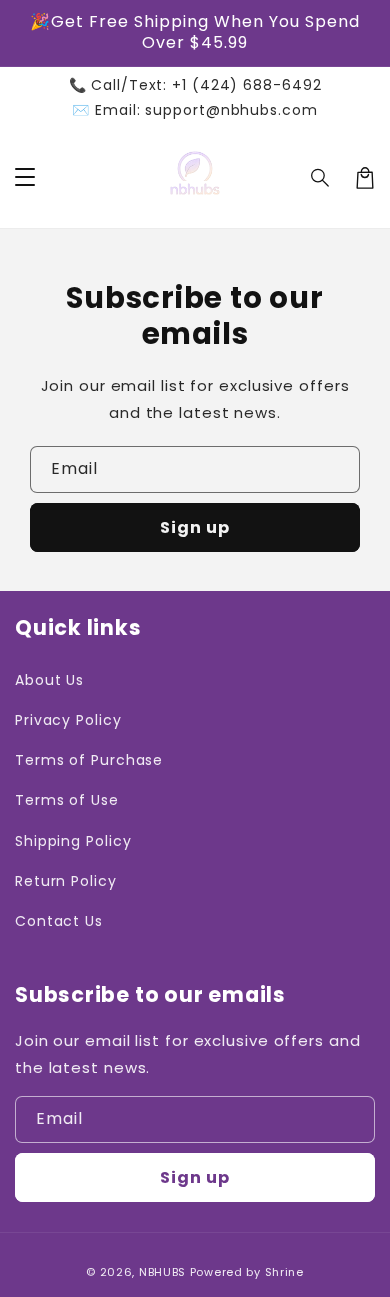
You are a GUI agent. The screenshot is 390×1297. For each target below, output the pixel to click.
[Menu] (25, 178)
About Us (49, 680)
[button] (321, 178)
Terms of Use (67, 800)
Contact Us (59, 921)
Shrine (284, 1272)
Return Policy (66, 881)
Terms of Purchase (89, 760)
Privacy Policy (68, 720)
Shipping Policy (73, 841)
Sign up (195, 527)
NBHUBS (162, 1272)
